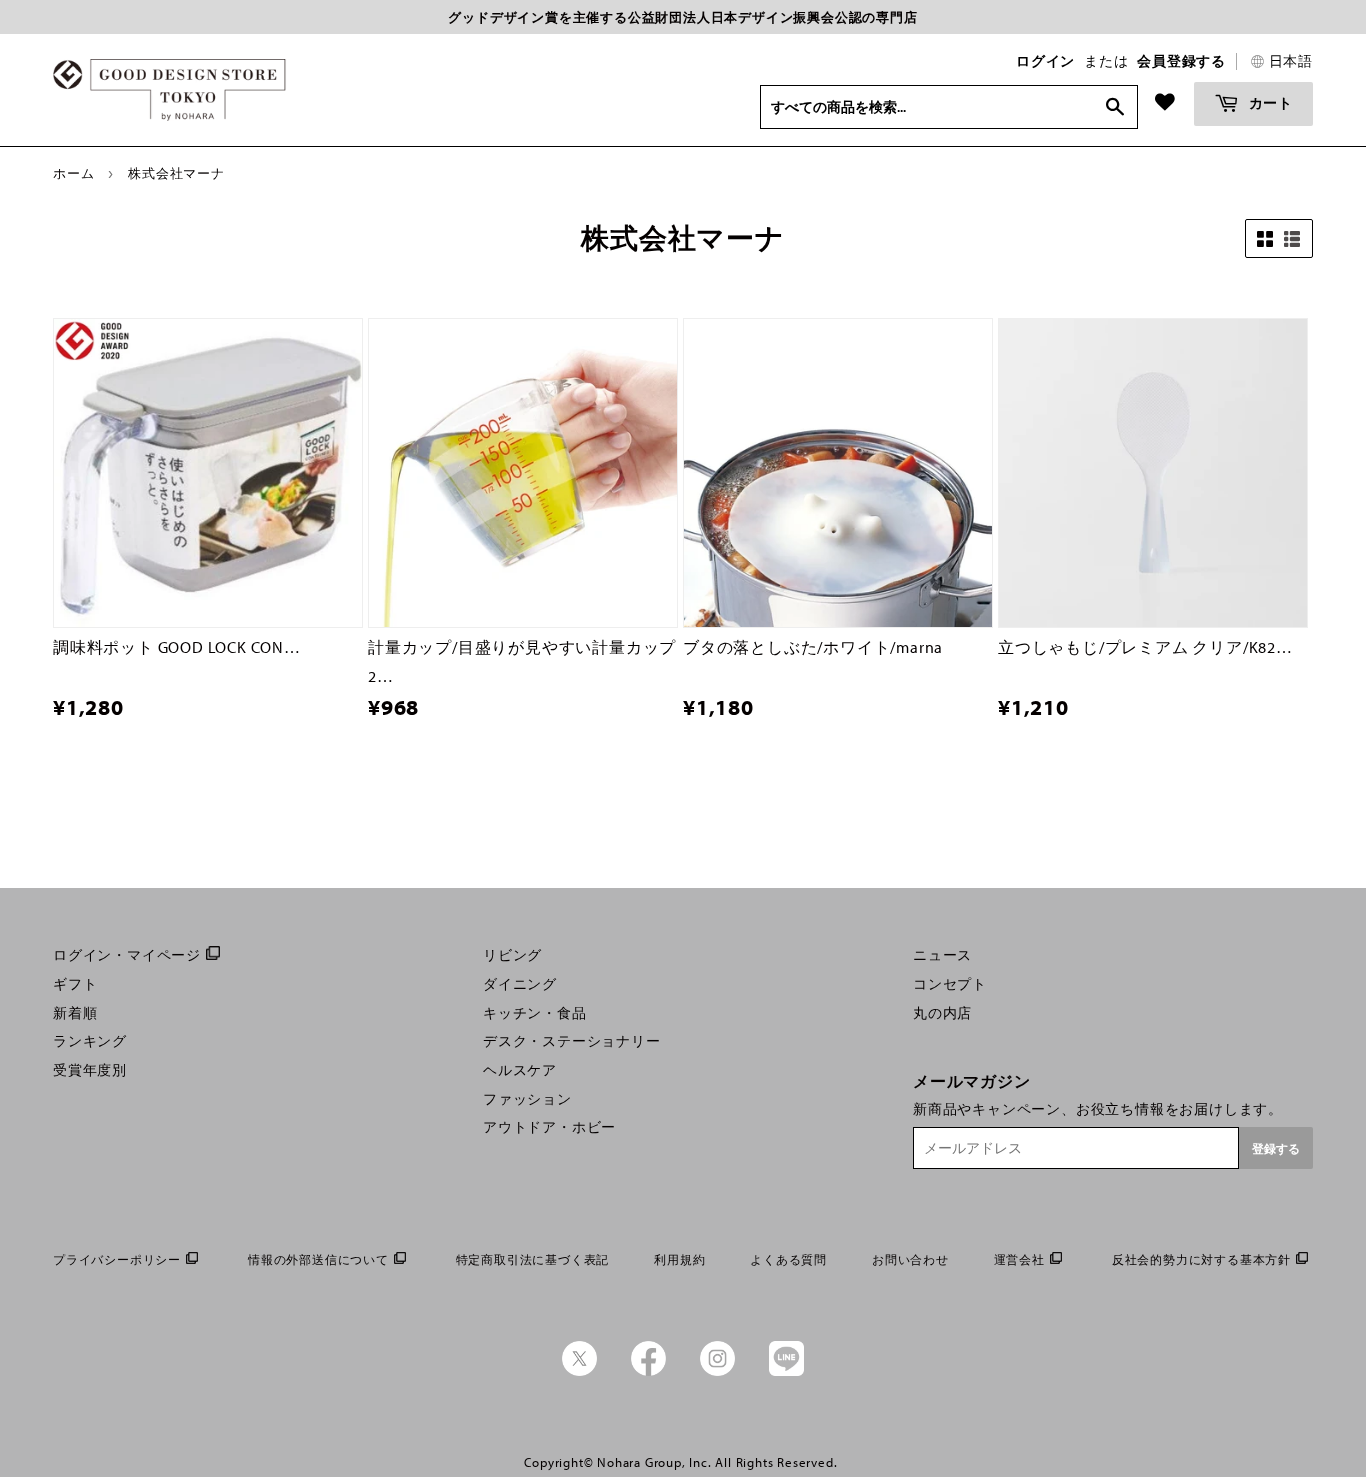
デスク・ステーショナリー (572, 1041)
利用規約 (679, 1259)
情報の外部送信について (318, 1259)
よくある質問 (788, 1259)
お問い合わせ (910, 1259)
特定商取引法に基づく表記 (533, 1259)
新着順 (75, 1013)
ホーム (73, 173)
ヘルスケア (520, 1070)
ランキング (90, 1041)
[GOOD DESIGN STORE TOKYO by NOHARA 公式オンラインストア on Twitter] (579, 1371)
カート (1269, 102)
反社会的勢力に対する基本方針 (1201, 1259)
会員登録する (1181, 61)
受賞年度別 (90, 1070)
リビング (512, 955)
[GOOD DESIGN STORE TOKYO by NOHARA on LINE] (786, 1371)
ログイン (1045, 61)
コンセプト (950, 984)
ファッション (527, 1099)
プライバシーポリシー (117, 1259)
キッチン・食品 (535, 1013)
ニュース (942, 955)
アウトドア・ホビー (549, 1127)
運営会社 (1019, 1259)
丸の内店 (942, 1013)
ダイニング (520, 984)
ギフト (75, 984)
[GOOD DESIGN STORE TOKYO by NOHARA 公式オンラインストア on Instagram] (717, 1371)
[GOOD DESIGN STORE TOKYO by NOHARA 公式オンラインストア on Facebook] (648, 1371)
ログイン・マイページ (127, 955)
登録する (1276, 1148)
